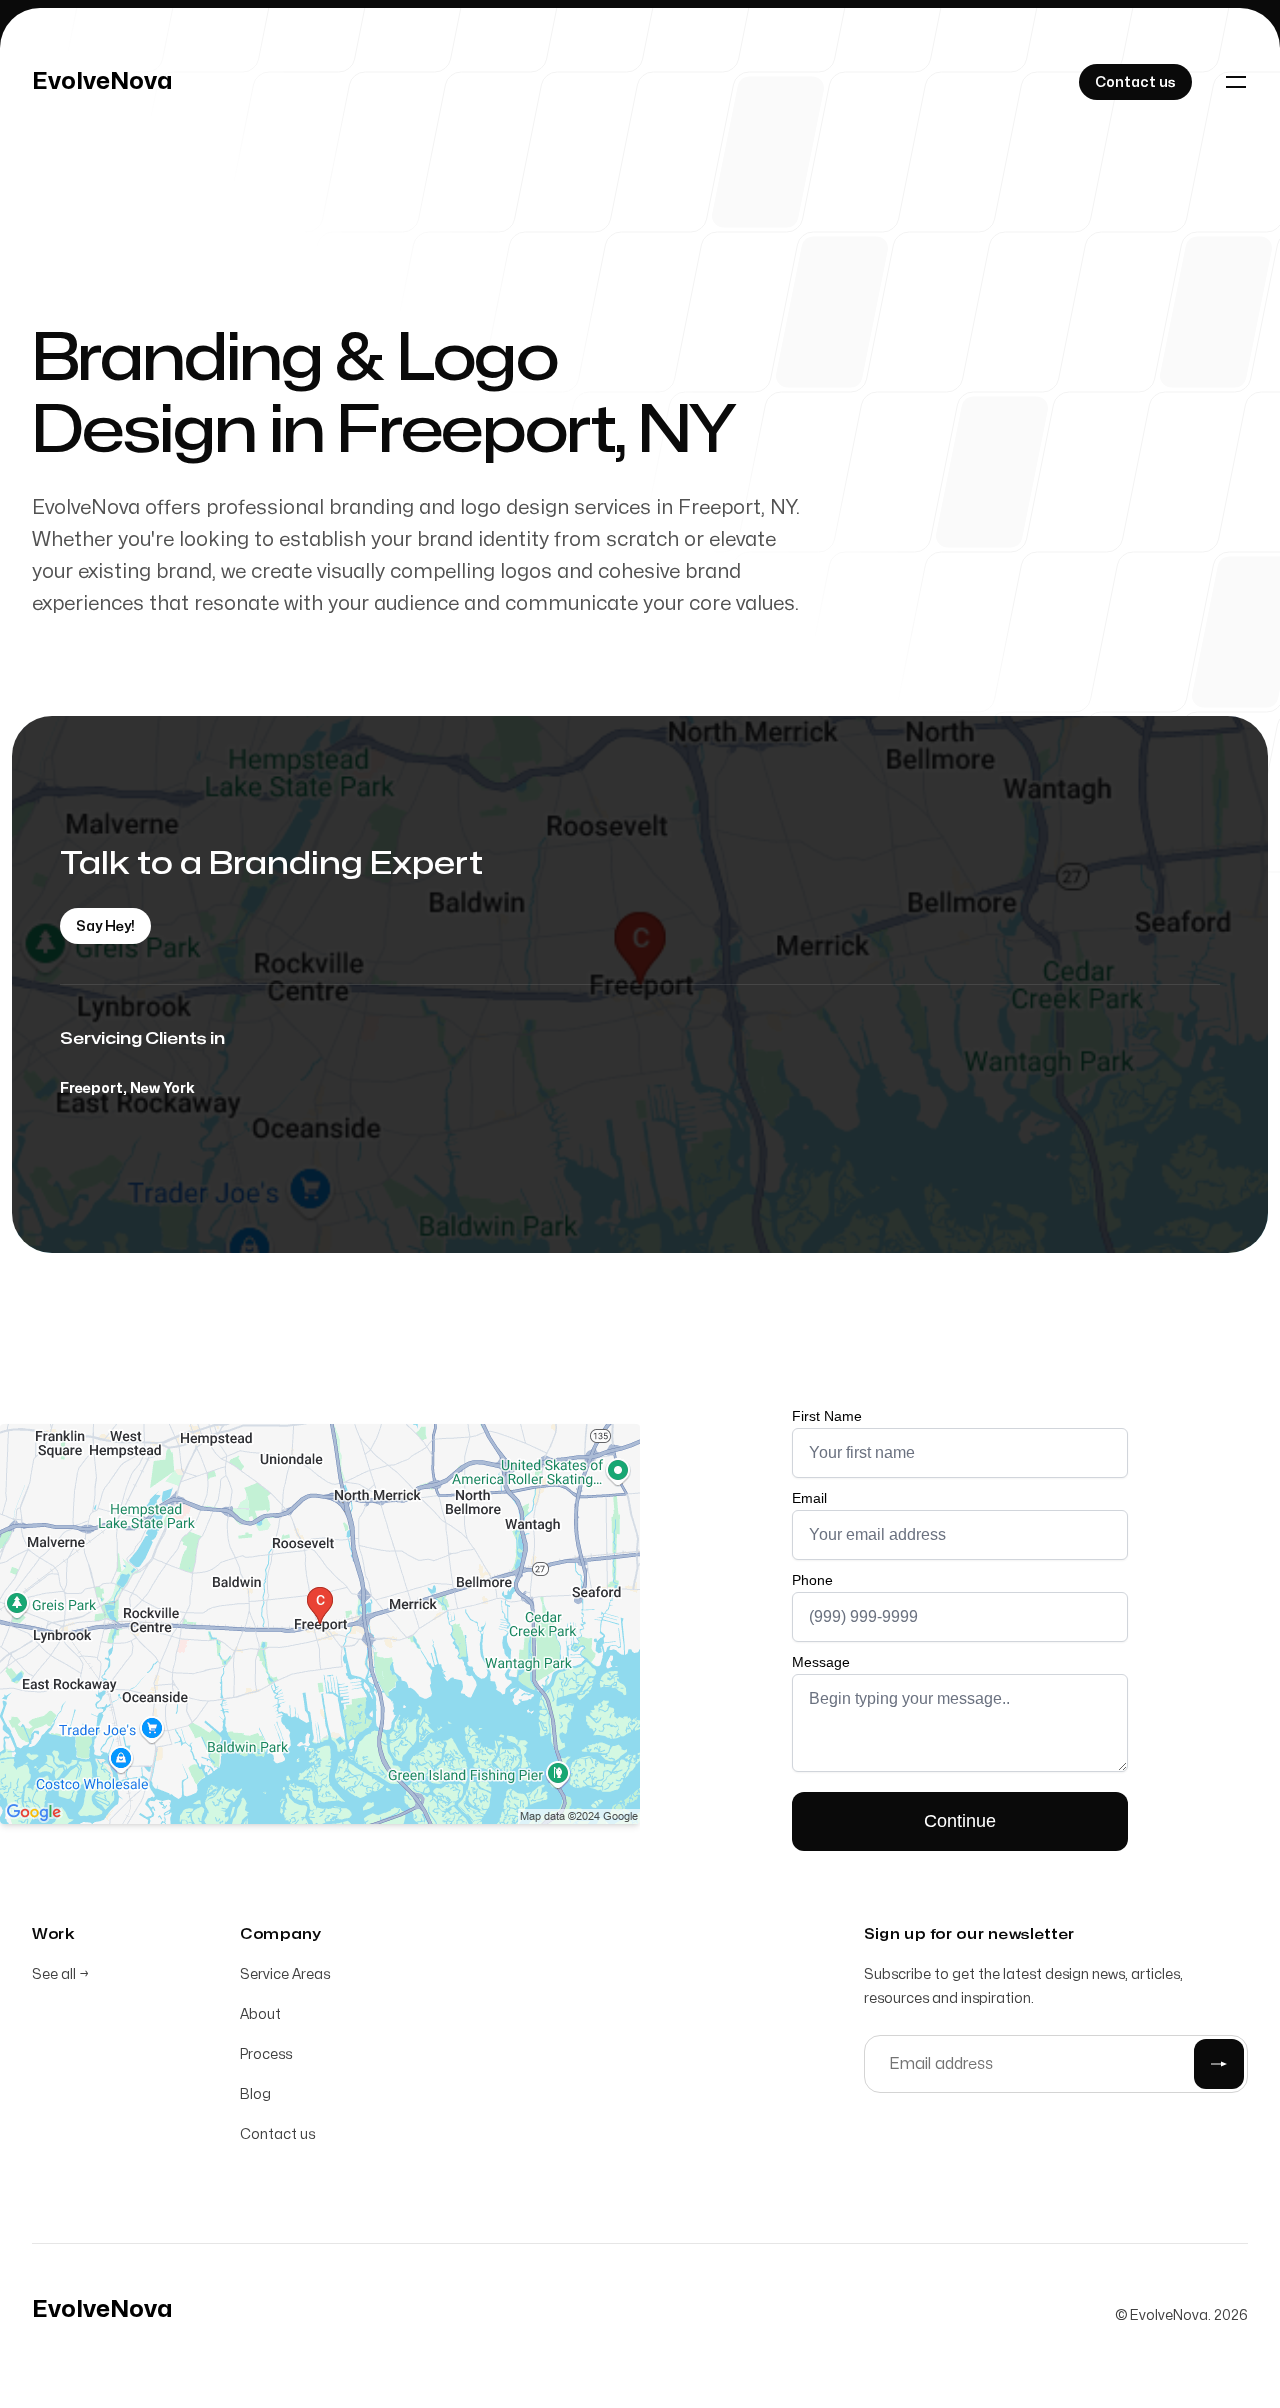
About (260, 2014)
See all (60, 1974)
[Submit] (1219, 2064)
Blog (255, 2094)
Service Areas (285, 1974)
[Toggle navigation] (1236, 82)
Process (266, 2054)
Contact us (277, 2134)
